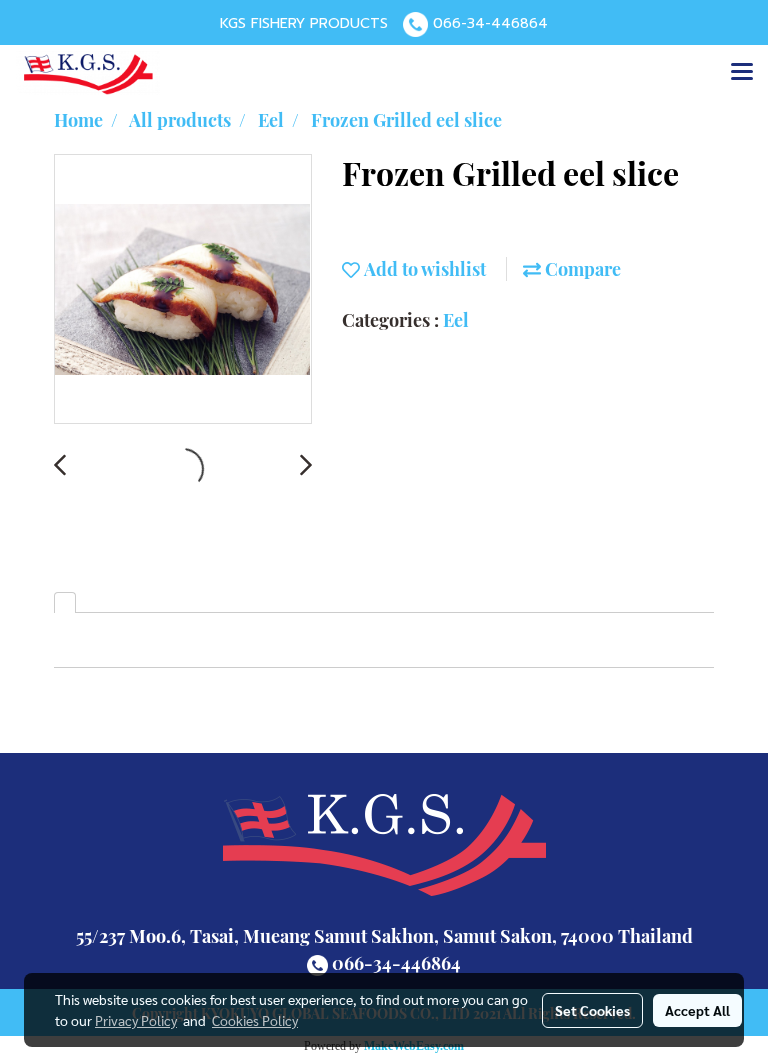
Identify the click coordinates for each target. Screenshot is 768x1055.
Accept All (697, 1010)
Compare (581, 269)
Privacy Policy (136, 1020)
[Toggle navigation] (742, 73)
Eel (456, 320)
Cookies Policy (255, 1020)
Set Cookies (592, 1010)
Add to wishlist (423, 269)
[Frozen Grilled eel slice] (183, 290)
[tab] (65, 602)
